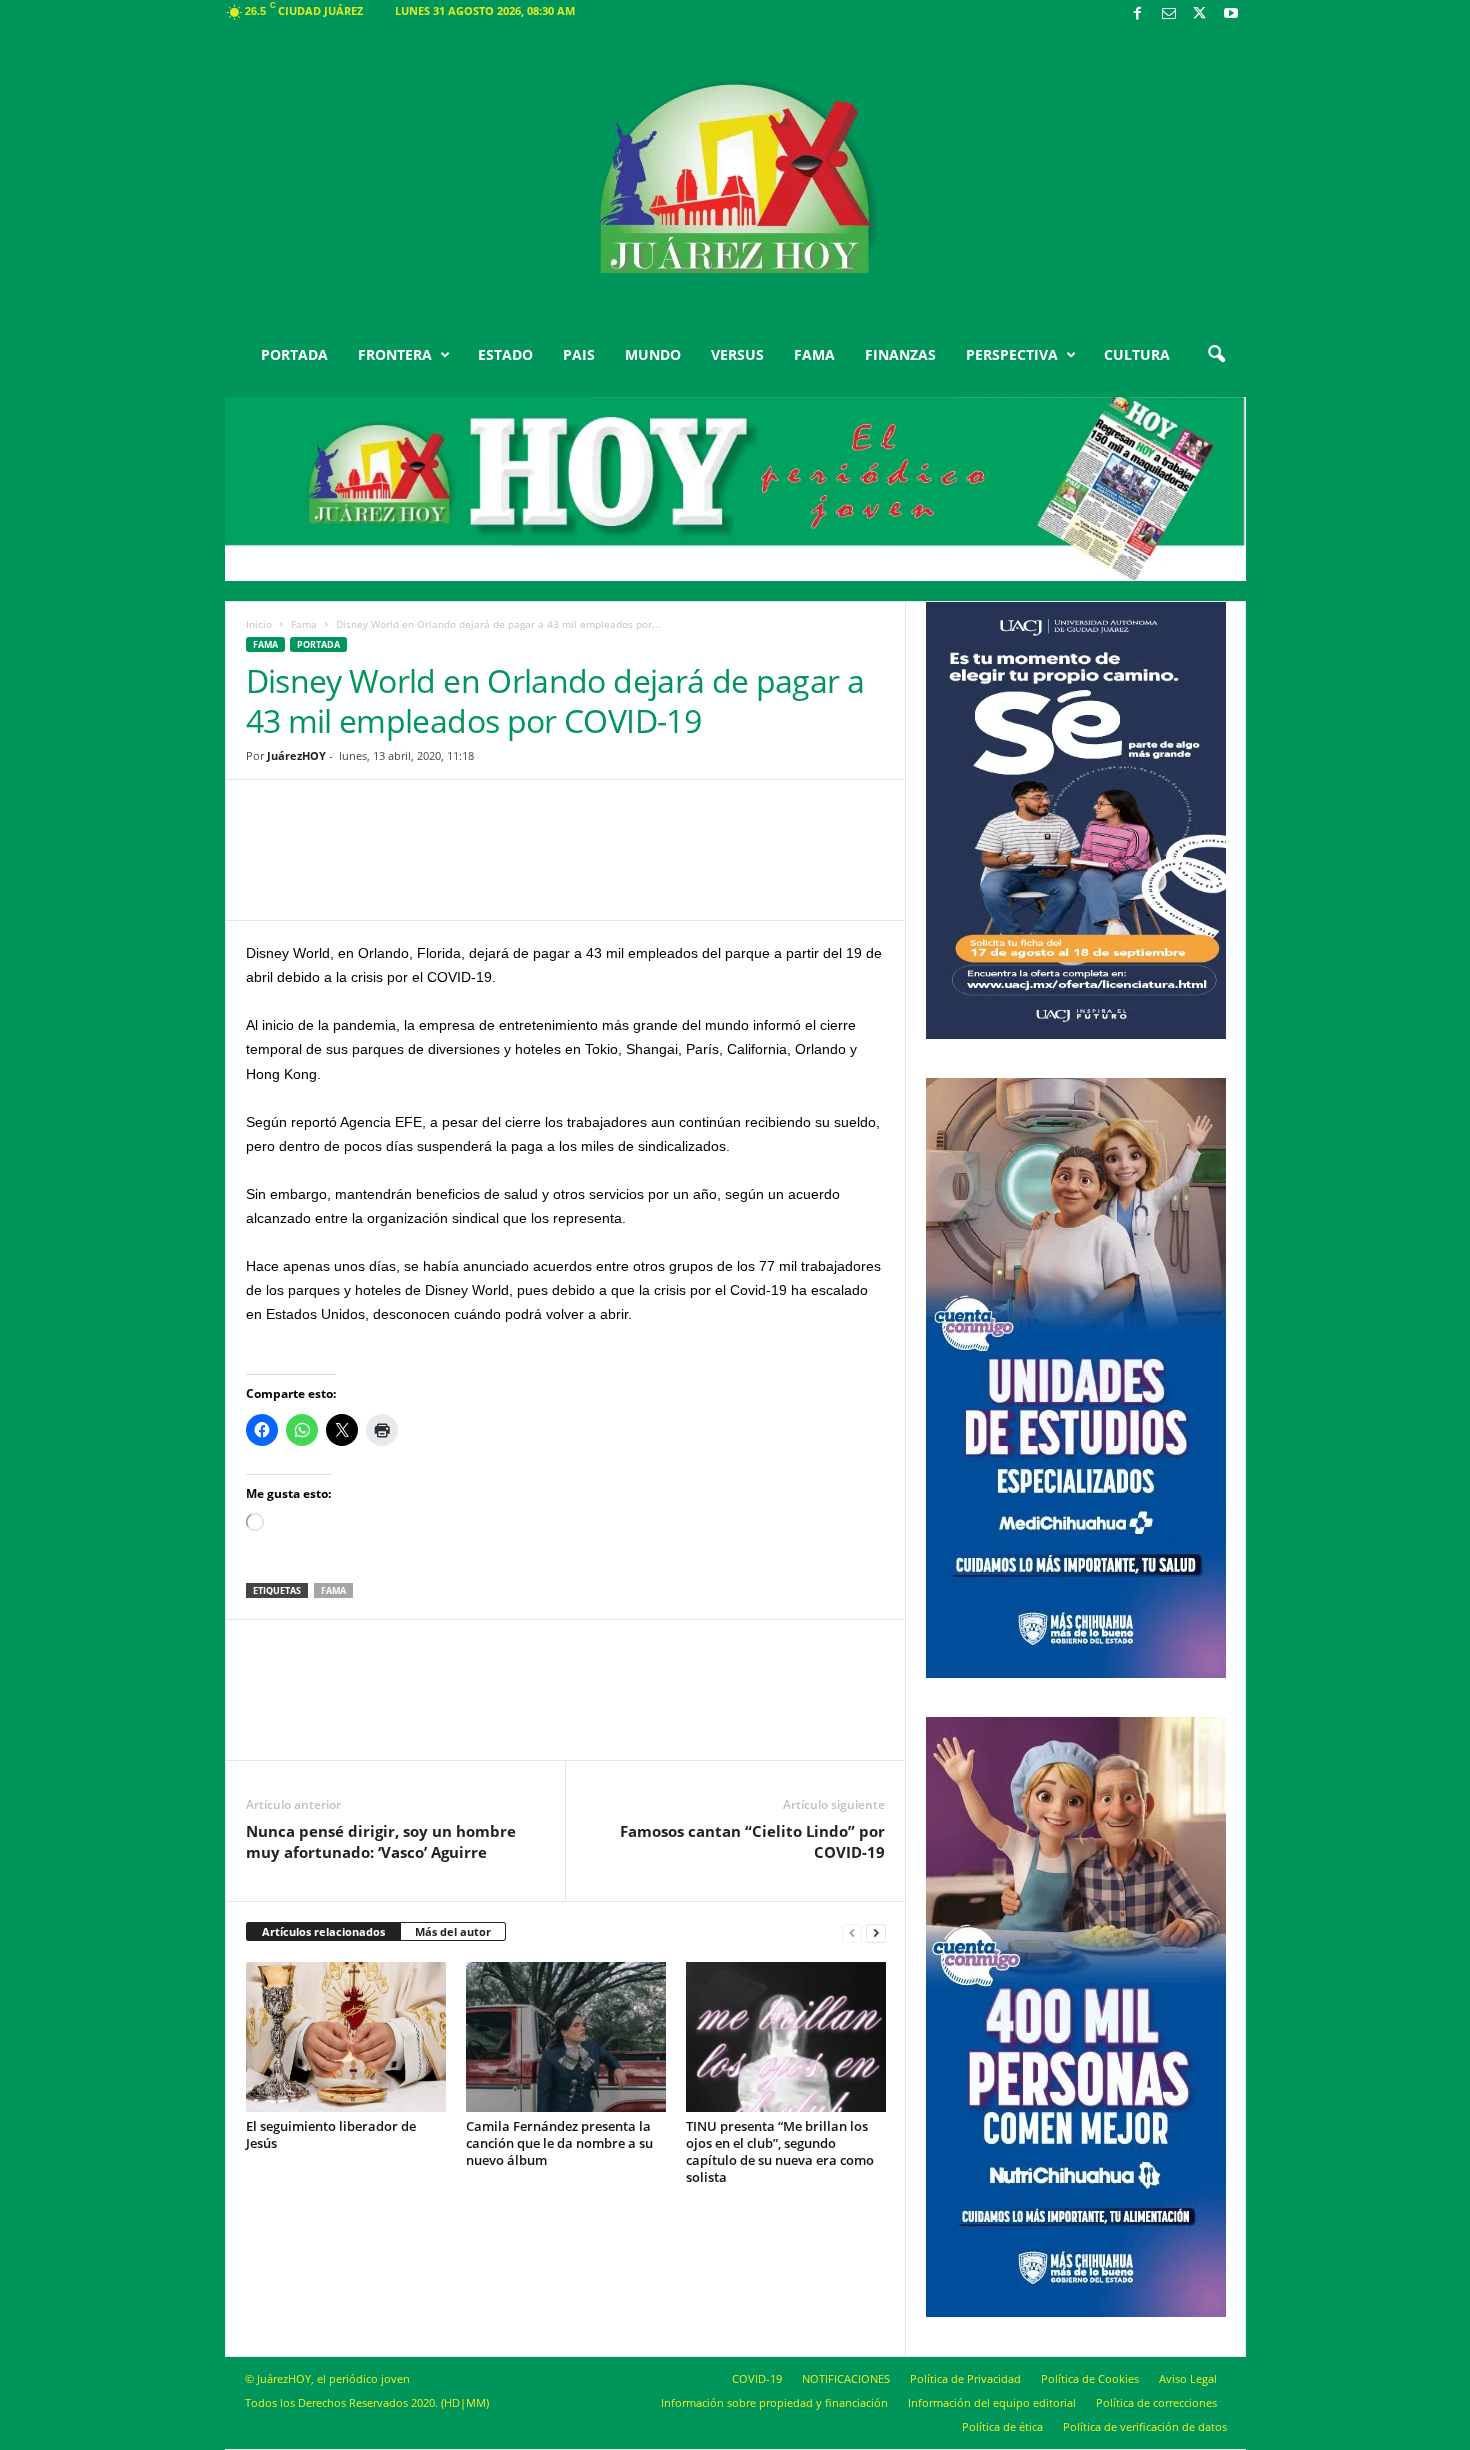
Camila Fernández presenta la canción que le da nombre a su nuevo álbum (559, 2143)
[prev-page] (852, 1932)
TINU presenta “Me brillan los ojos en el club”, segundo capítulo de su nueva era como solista (780, 2151)
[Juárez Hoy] (735, 179)
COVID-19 (757, 2378)
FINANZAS (900, 354)
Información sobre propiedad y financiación (774, 2402)
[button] (1216, 355)
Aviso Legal (1188, 2378)
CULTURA (1137, 354)
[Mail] (1169, 14)
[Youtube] (1231, 14)
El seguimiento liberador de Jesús (331, 2134)
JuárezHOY (296, 755)
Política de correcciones (1156, 2402)
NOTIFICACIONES (846, 2378)
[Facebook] (1138, 14)
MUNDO (653, 354)
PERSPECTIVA (1012, 354)
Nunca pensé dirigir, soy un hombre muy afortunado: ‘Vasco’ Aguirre (381, 1841)
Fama (304, 624)
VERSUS (737, 354)
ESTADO (505, 354)
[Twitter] (1200, 14)
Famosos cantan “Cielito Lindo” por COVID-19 (752, 1841)
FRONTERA (395, 354)
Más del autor (453, 1931)
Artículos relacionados (323, 1931)
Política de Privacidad (965, 2378)
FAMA (814, 354)
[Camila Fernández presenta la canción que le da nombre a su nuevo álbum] (566, 2037)
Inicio (259, 624)
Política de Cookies (1090, 2378)
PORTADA (294, 354)
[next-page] (876, 1932)
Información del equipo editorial (992, 2402)
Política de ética (1002, 2426)
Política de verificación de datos (1145, 2426)
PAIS (579, 354)
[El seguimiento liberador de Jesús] (346, 2037)
